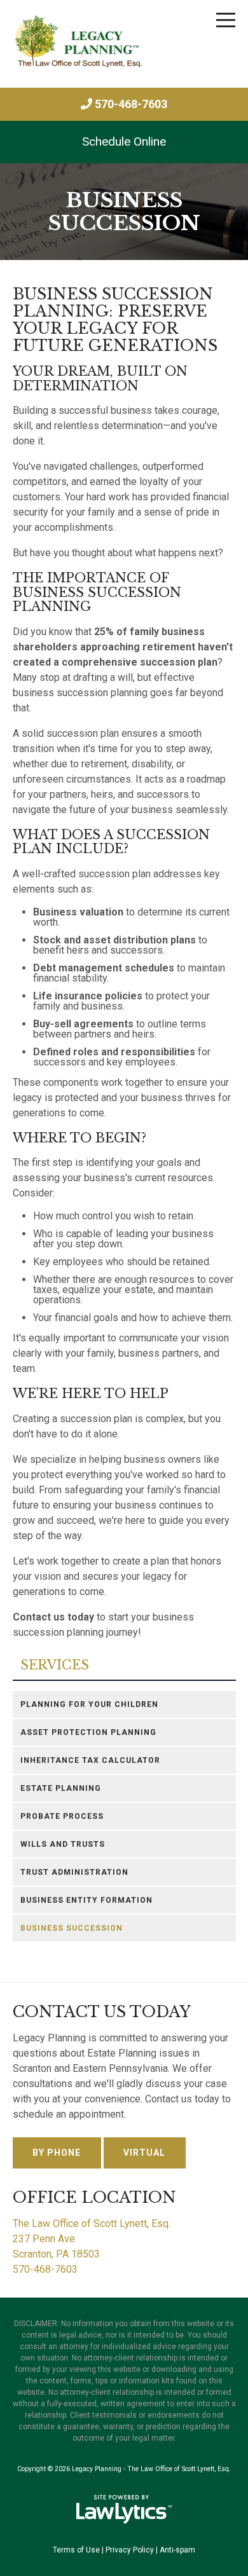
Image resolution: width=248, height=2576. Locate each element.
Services (55, 1665)
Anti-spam (177, 2550)
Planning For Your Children (89, 1704)
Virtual (144, 2153)
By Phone (57, 2153)
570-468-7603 (131, 104)
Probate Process (62, 1816)
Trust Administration (74, 1872)
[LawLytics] (124, 2509)
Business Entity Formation (86, 1900)
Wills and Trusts (63, 1844)
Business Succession (72, 1928)
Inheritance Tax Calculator (90, 1760)
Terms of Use (76, 2550)
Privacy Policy (130, 2550)
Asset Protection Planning (88, 1732)
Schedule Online (124, 141)
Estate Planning (61, 1788)
